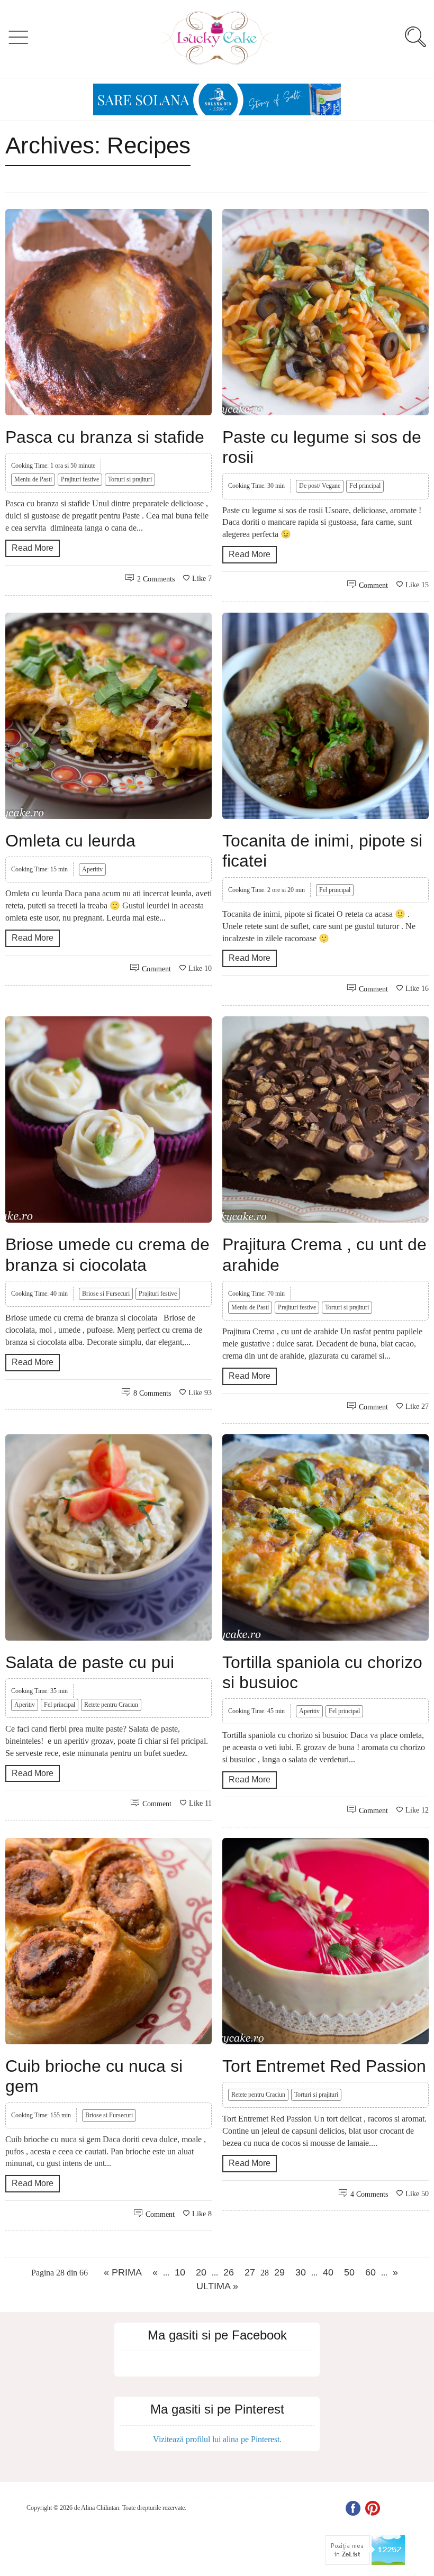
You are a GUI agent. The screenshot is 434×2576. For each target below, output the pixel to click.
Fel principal (365, 486)
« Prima (123, 2272)
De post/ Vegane (320, 486)
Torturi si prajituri (130, 479)
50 (349, 2272)
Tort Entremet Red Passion (324, 2066)
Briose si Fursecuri (106, 1294)
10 (180, 2272)
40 (328, 2272)
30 (301, 2272)
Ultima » (217, 2286)
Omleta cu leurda (70, 841)
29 (279, 2272)
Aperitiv (92, 869)
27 (250, 2272)
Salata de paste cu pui (90, 1662)
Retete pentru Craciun (111, 1705)
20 (201, 2272)
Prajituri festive (80, 479)
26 (229, 2272)
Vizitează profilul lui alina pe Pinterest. (217, 2439)
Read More (33, 548)
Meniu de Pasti (33, 479)
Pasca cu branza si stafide (105, 437)
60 (370, 2272)
